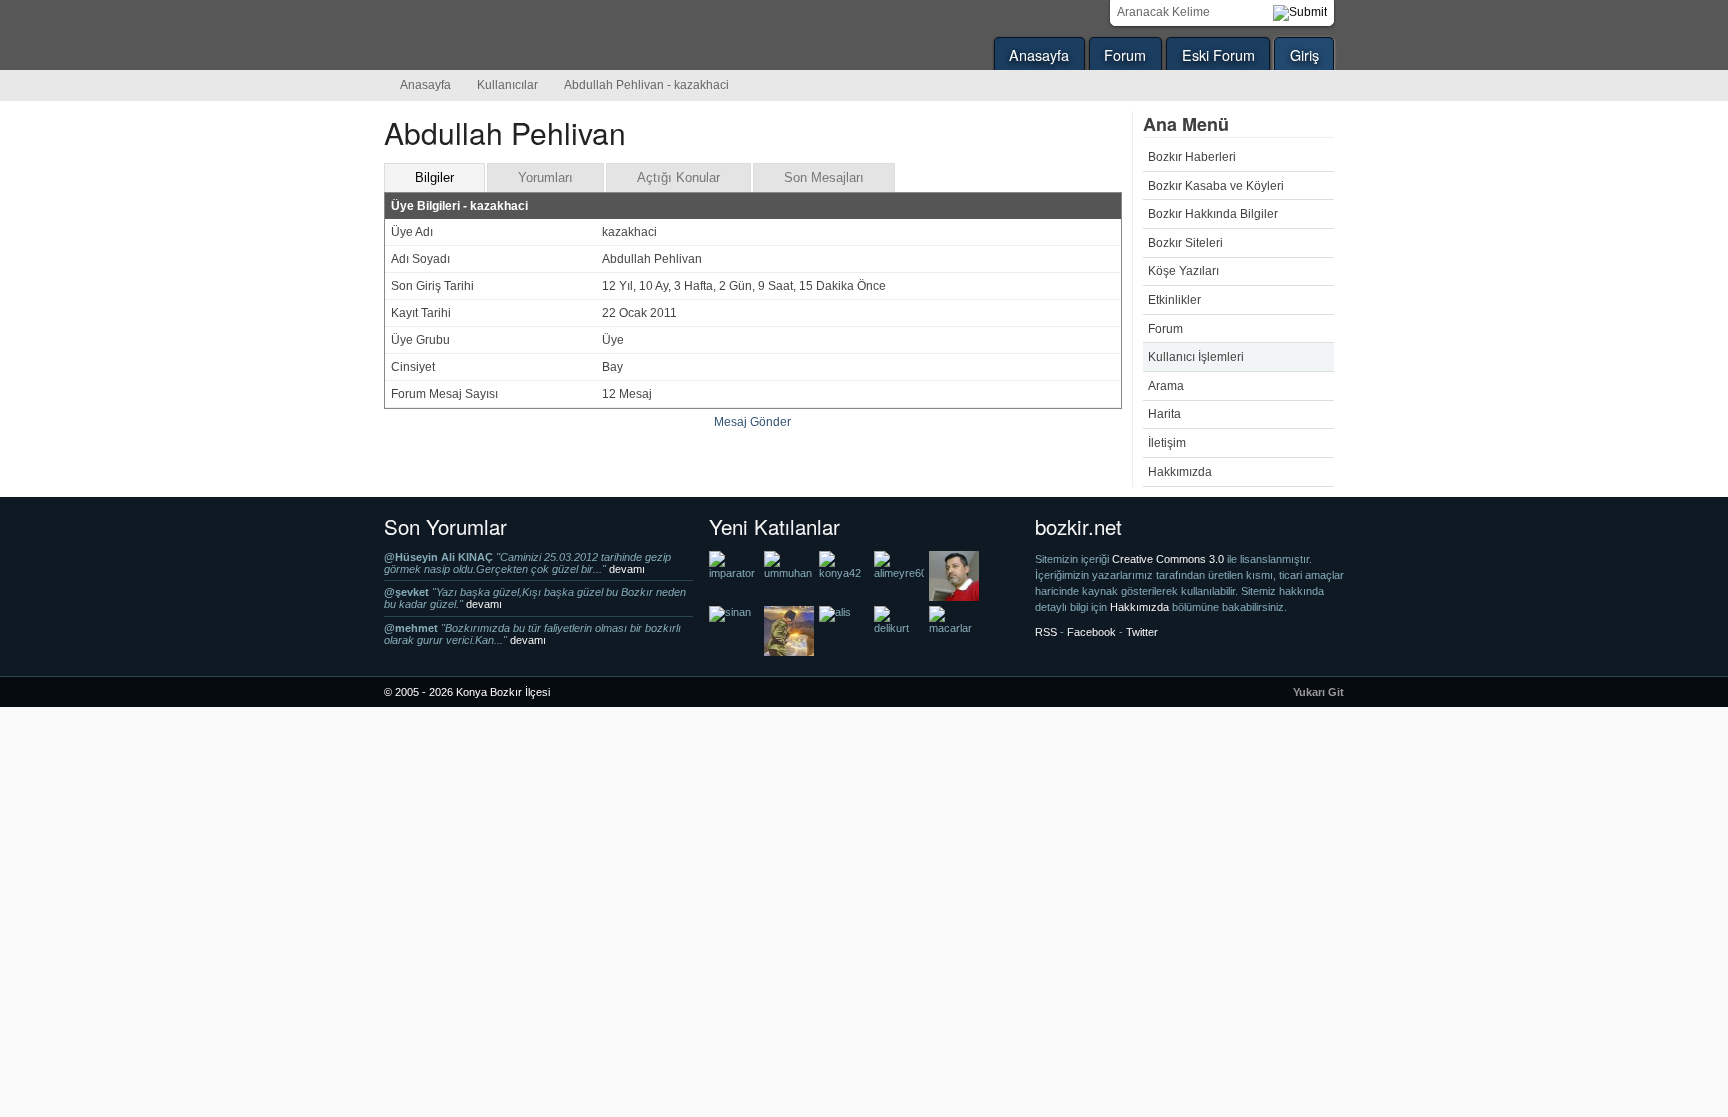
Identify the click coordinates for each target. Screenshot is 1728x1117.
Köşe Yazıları (1183, 271)
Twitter (1142, 632)
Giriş (1304, 54)
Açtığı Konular (678, 177)
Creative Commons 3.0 (1169, 559)
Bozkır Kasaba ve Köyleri (1216, 186)
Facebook (1091, 632)
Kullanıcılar (507, 85)
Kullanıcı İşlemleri (1196, 357)
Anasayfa (1039, 54)
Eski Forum (1218, 54)
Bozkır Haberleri (1192, 157)
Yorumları (545, 177)
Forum (1125, 54)
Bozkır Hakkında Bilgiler (1213, 214)
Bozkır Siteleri (1185, 243)
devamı (627, 569)
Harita (1164, 414)
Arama (1166, 386)
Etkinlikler (1174, 300)
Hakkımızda (1180, 472)
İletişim (1167, 443)
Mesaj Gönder (752, 422)
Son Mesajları (824, 177)
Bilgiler (434, 177)
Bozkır (519, 35)
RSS (1046, 632)
